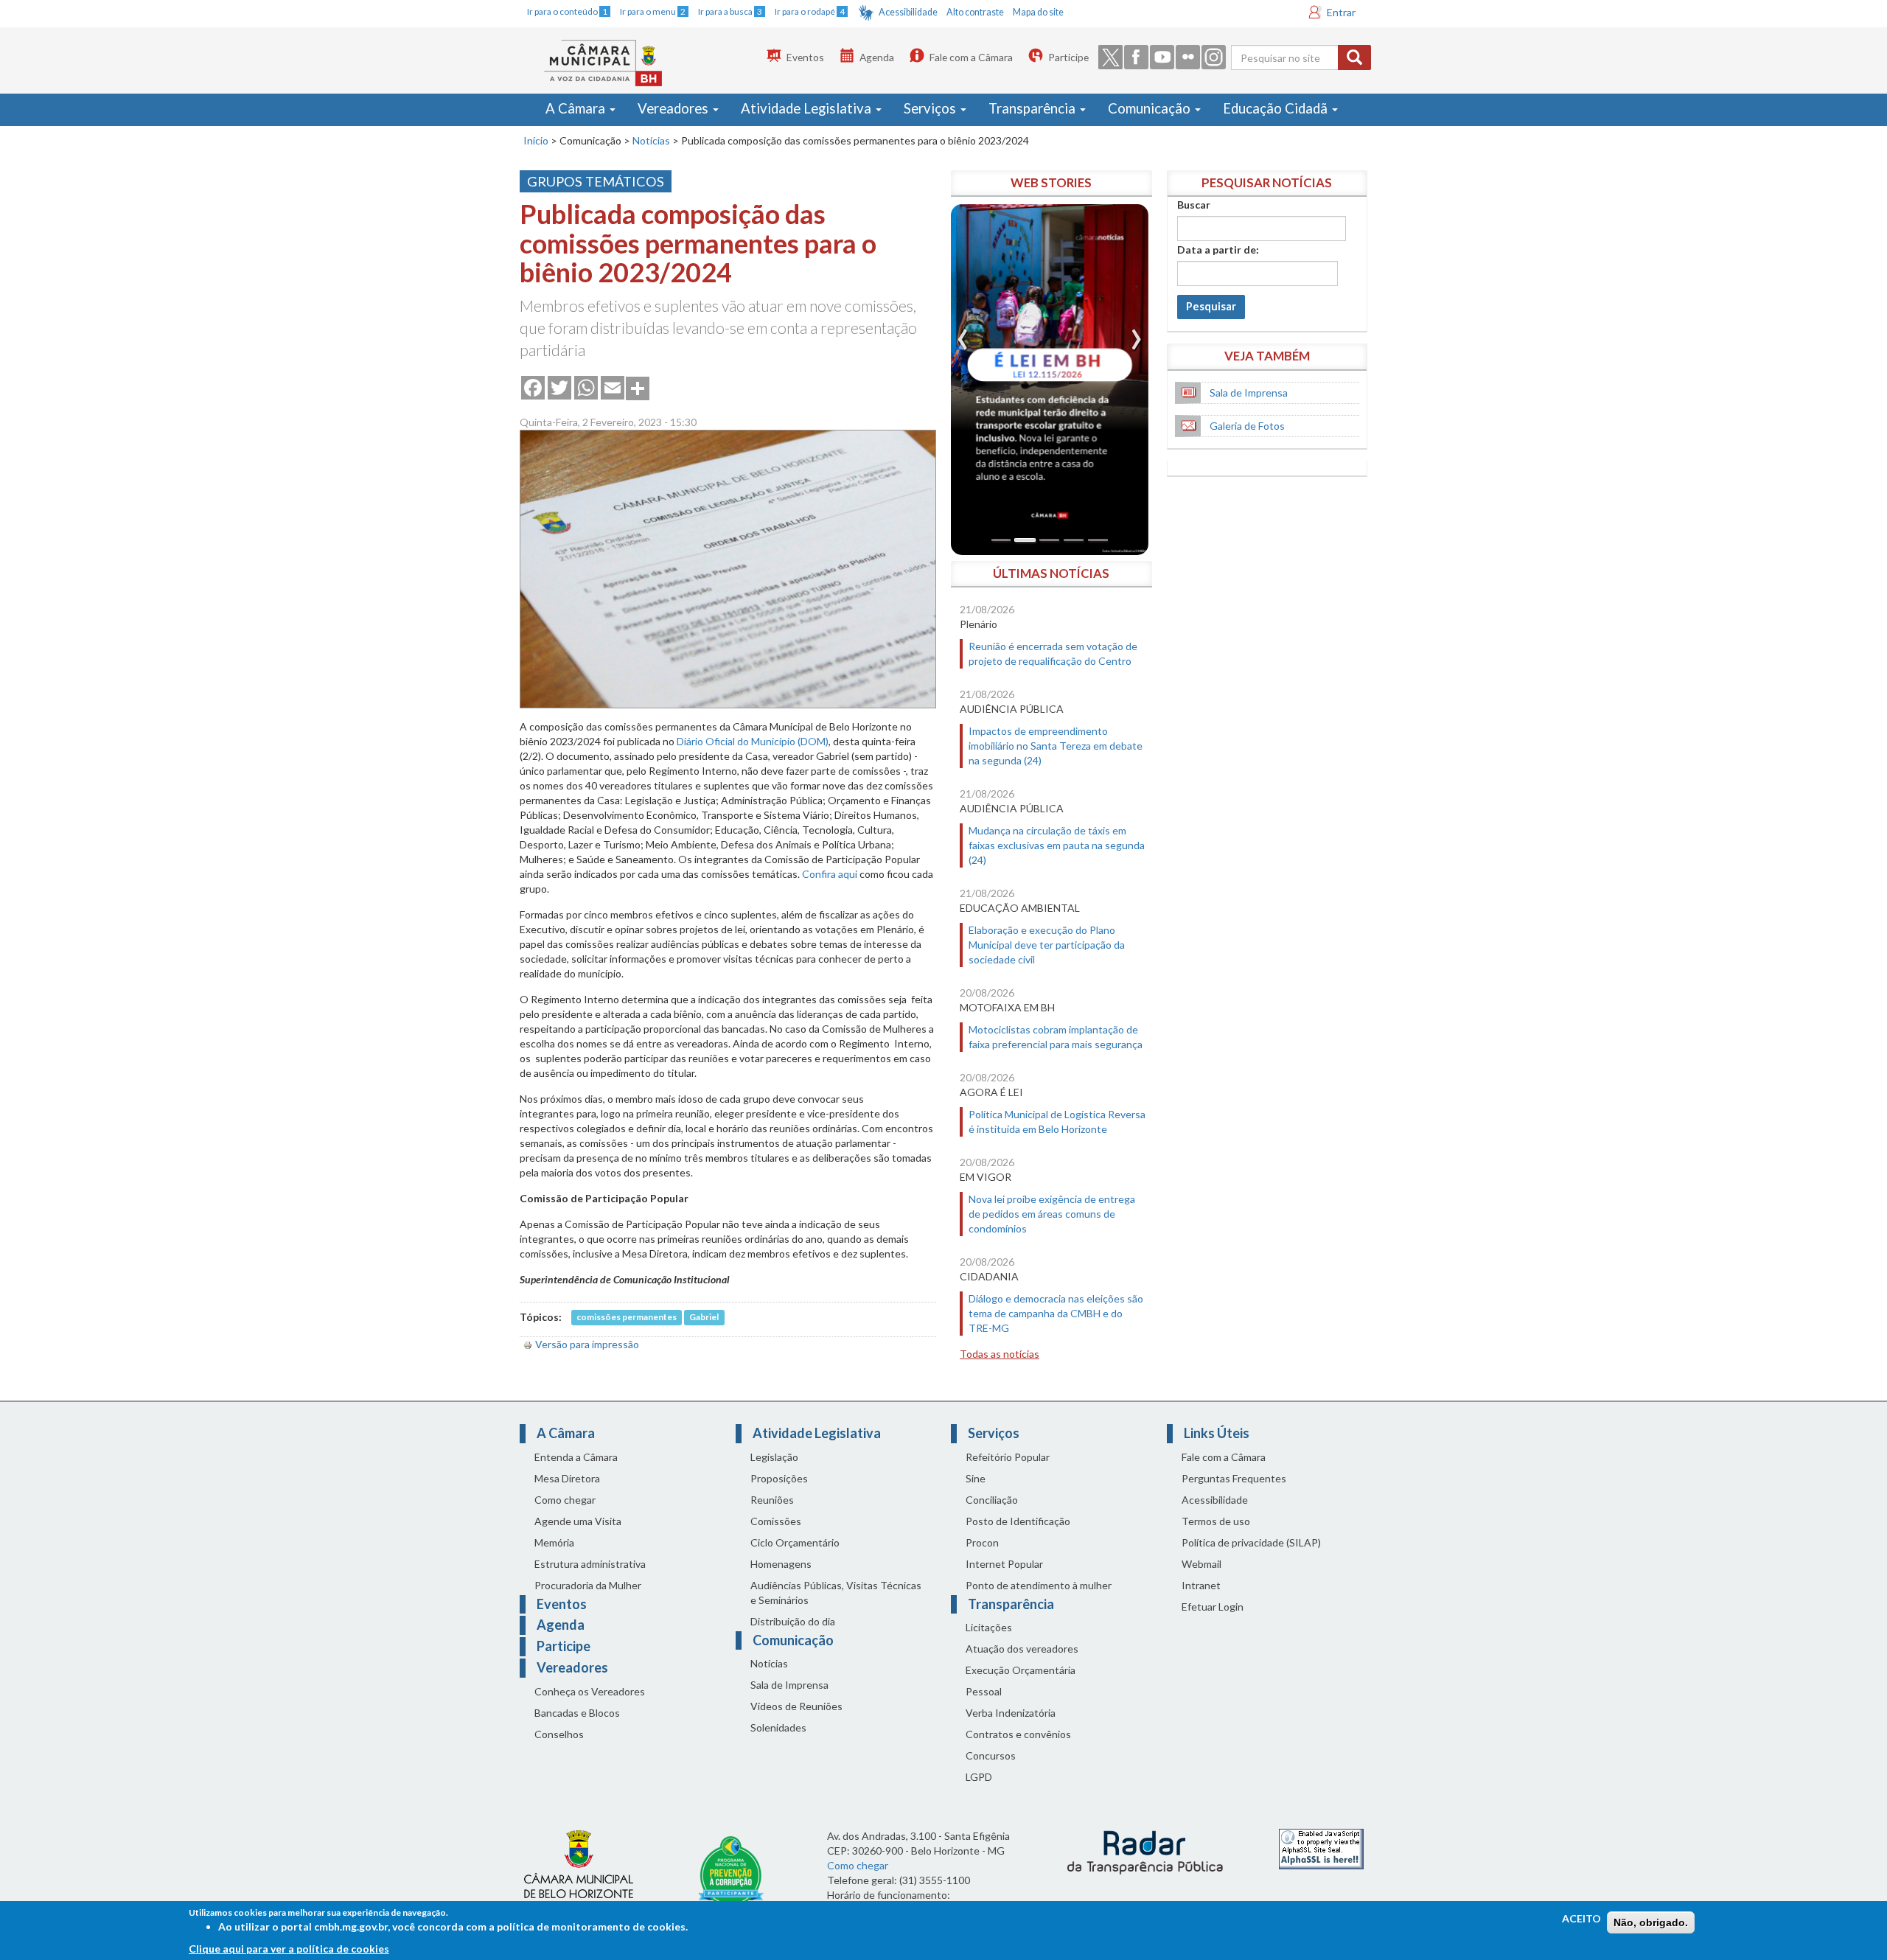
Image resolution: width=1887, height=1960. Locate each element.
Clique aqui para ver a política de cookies (289, 1949)
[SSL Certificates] (1321, 1848)
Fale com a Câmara (971, 57)
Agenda (877, 57)
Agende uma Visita (578, 1521)
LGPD (979, 1777)
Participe (1068, 57)
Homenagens (781, 1564)
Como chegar (565, 1500)
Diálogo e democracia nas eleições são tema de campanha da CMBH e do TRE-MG (1056, 1313)
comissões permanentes (627, 1318)
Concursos (991, 1755)
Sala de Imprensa (1249, 393)
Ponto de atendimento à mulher (1039, 1585)
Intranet (1201, 1585)
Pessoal (984, 1691)
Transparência (1033, 108)
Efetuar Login (1213, 1607)
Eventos (805, 57)
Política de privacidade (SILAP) (1251, 1542)
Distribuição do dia (793, 1621)
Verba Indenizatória (1011, 1713)
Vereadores (674, 108)
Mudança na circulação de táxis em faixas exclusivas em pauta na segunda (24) (1057, 845)
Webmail (1201, 1564)
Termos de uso (1216, 1521)
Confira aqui (830, 874)
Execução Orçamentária (1021, 1670)
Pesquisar (1211, 306)
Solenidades (778, 1727)
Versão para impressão (587, 1344)
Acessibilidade (908, 12)
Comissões (776, 1521)
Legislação (774, 1457)
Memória (554, 1542)
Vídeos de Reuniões (796, 1706)
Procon (982, 1542)
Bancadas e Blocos (577, 1713)
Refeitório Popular (1008, 1457)
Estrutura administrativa (590, 1564)
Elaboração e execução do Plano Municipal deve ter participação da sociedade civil (1047, 945)
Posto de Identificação (1018, 1521)
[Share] (638, 387)
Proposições (779, 1478)
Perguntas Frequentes (1234, 1478)
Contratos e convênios (1018, 1734)
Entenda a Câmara (576, 1457)
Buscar (1194, 205)
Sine (976, 1478)
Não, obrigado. (1651, 1922)
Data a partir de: (1218, 250)
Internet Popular (1004, 1564)
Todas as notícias (1000, 1354)
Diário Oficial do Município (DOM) (753, 741)
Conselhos (559, 1734)
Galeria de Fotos (1247, 426)
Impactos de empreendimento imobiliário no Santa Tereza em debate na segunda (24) (1056, 746)
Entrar (1341, 12)
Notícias (651, 140)
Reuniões (772, 1500)
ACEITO (1581, 1918)
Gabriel (704, 1318)
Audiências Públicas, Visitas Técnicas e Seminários (836, 1593)
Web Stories (1051, 182)
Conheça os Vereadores (590, 1691)
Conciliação (992, 1500)
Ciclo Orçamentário (795, 1542)
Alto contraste (975, 12)
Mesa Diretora (567, 1478)
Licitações (989, 1627)
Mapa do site (1038, 12)
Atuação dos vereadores (1022, 1649)
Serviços (931, 108)
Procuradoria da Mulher (588, 1585)
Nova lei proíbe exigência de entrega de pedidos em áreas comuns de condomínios (1052, 1214)
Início (536, 140)
